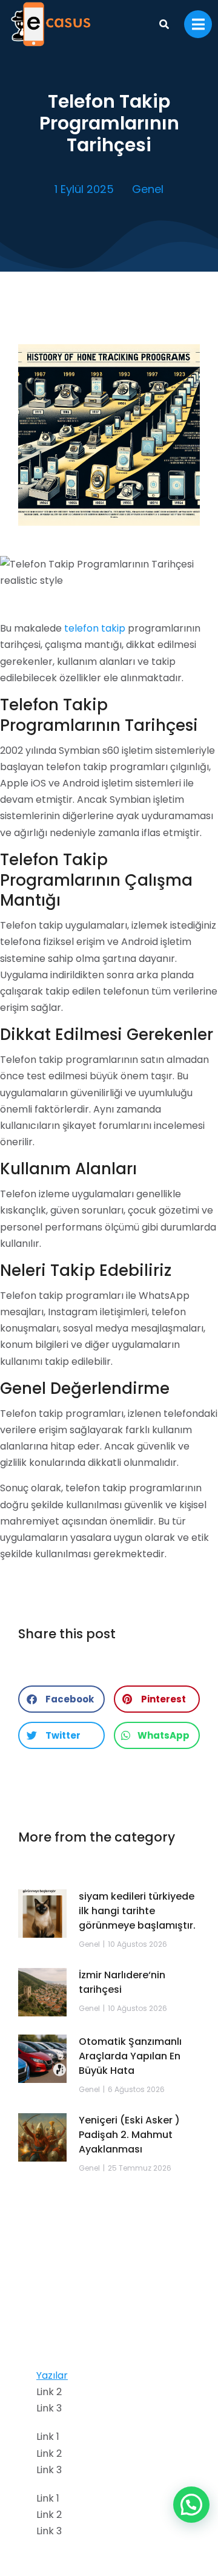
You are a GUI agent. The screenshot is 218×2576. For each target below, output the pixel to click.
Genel (148, 189)
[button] (61, 1699)
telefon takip (95, 628)
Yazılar (52, 2375)
